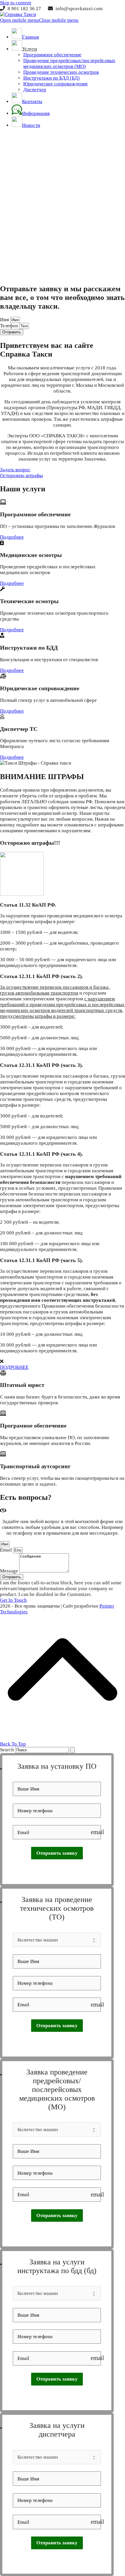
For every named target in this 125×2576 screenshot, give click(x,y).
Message (10, 1571)
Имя (5, 320)
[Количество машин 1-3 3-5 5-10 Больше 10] (57, 1940)
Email (7, 1550)
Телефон (10, 326)
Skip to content (16, 3)
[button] (39, 20)
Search (7, 1750)
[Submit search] (72, 1750)
